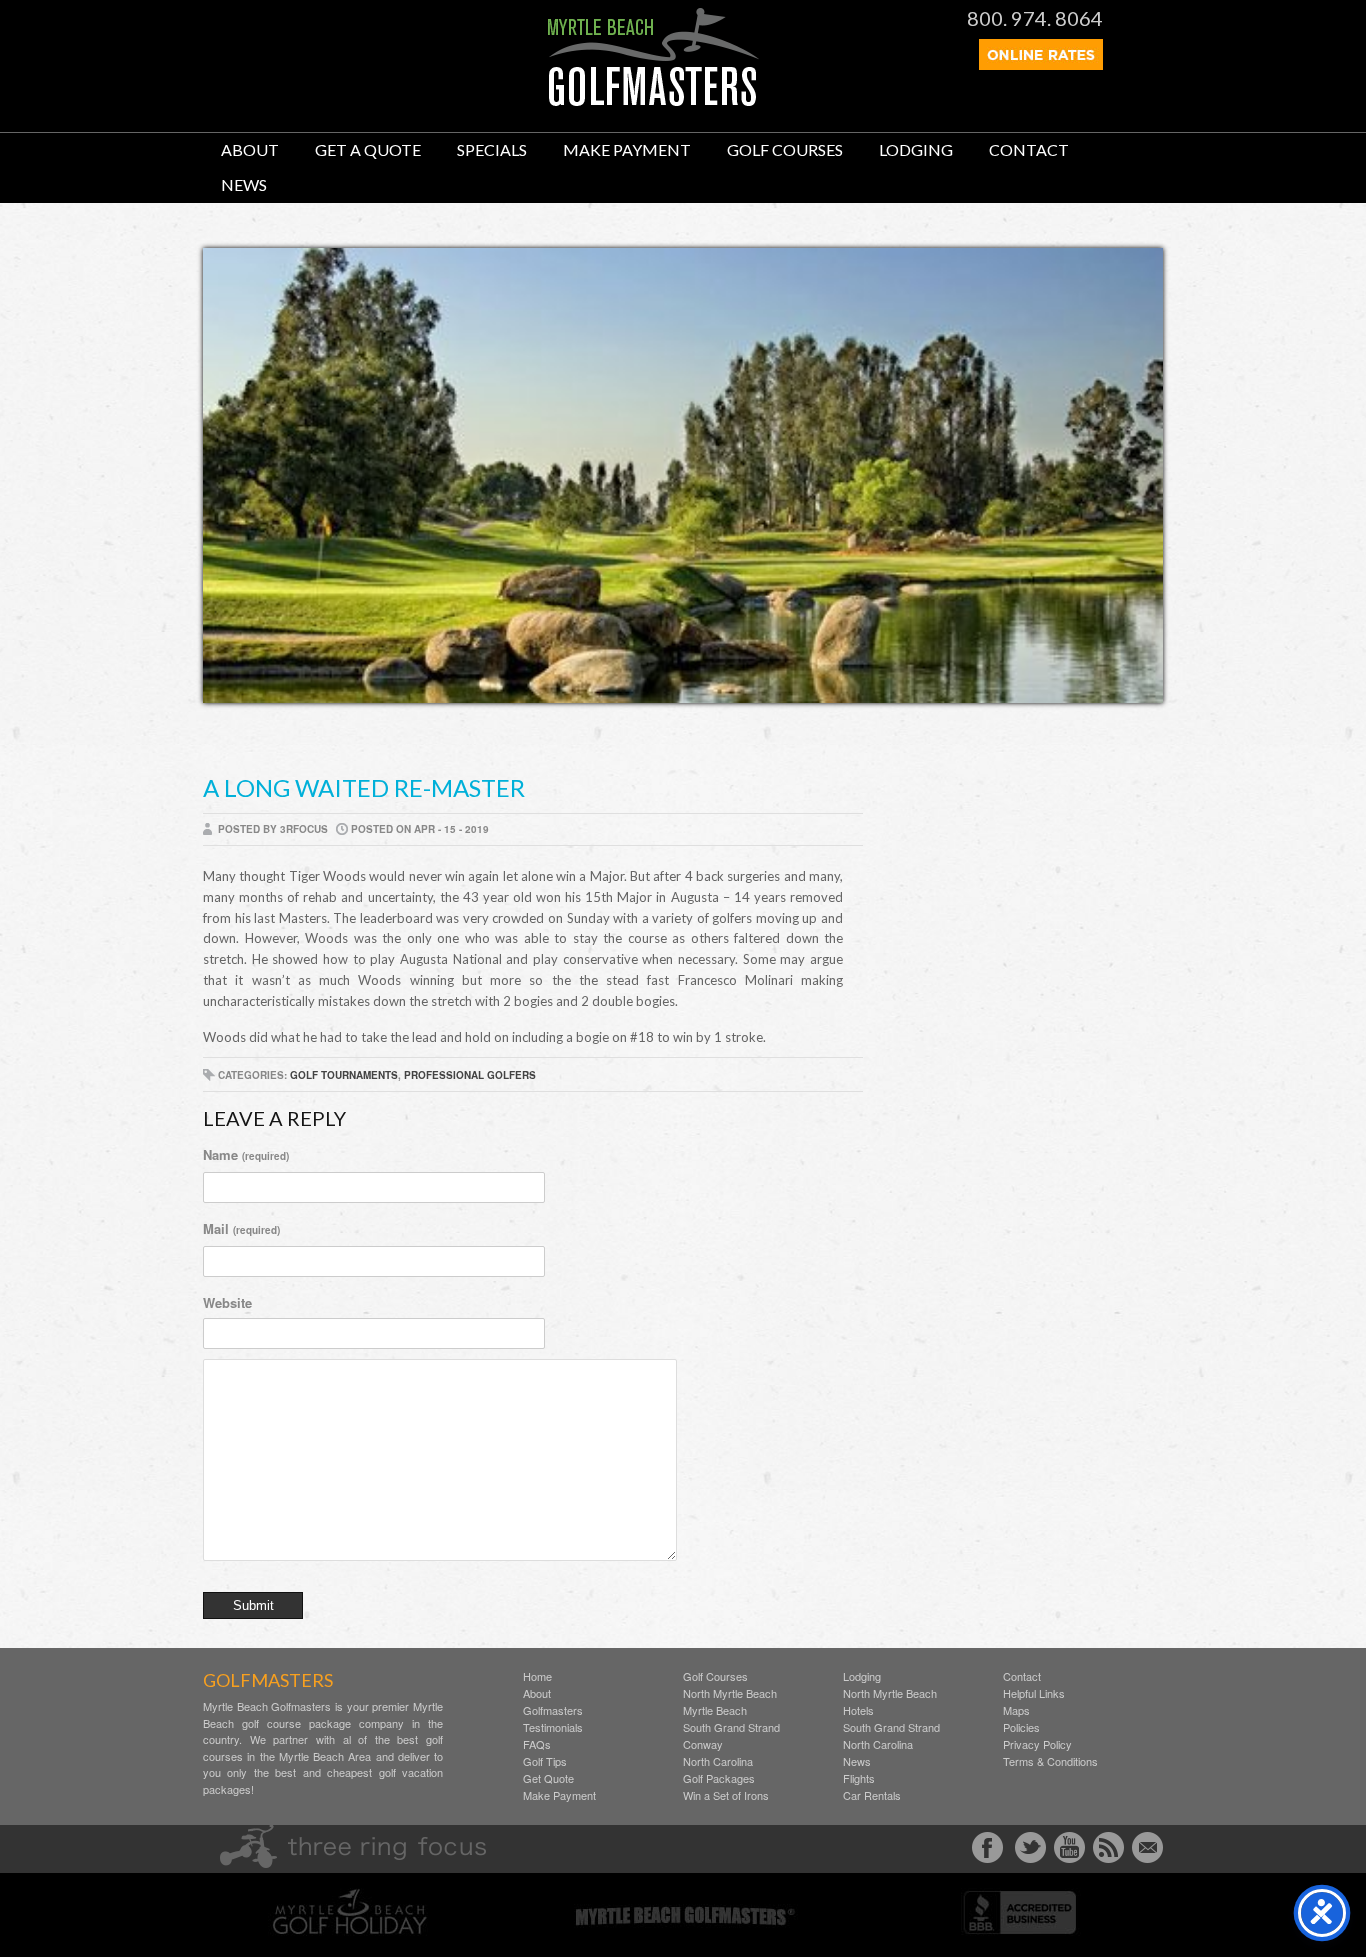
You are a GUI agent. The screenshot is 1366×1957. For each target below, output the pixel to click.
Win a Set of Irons (726, 1795)
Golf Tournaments (344, 1075)
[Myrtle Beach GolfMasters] (653, 101)
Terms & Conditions (1050, 1761)
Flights (859, 1778)
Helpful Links (1034, 1693)
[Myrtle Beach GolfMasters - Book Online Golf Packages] (1041, 64)
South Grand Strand (731, 1727)
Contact (1029, 149)
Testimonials (553, 1727)
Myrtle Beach (715, 1710)
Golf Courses (785, 149)
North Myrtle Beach (730, 1693)
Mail (241, 1228)
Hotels (858, 1710)
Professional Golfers (470, 1075)
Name (246, 1154)
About (250, 149)
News (244, 184)
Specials (492, 149)
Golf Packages (719, 1778)
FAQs (537, 1744)
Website (227, 1302)
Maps (1016, 1710)
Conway (703, 1744)
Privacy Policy (1037, 1744)
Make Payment (627, 149)
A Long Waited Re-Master (364, 787)
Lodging (916, 149)
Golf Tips (545, 1761)
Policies (1021, 1727)
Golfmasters (553, 1710)
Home (537, 1676)
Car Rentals (872, 1795)
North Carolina (718, 1761)
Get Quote (548, 1778)
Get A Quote (368, 149)
